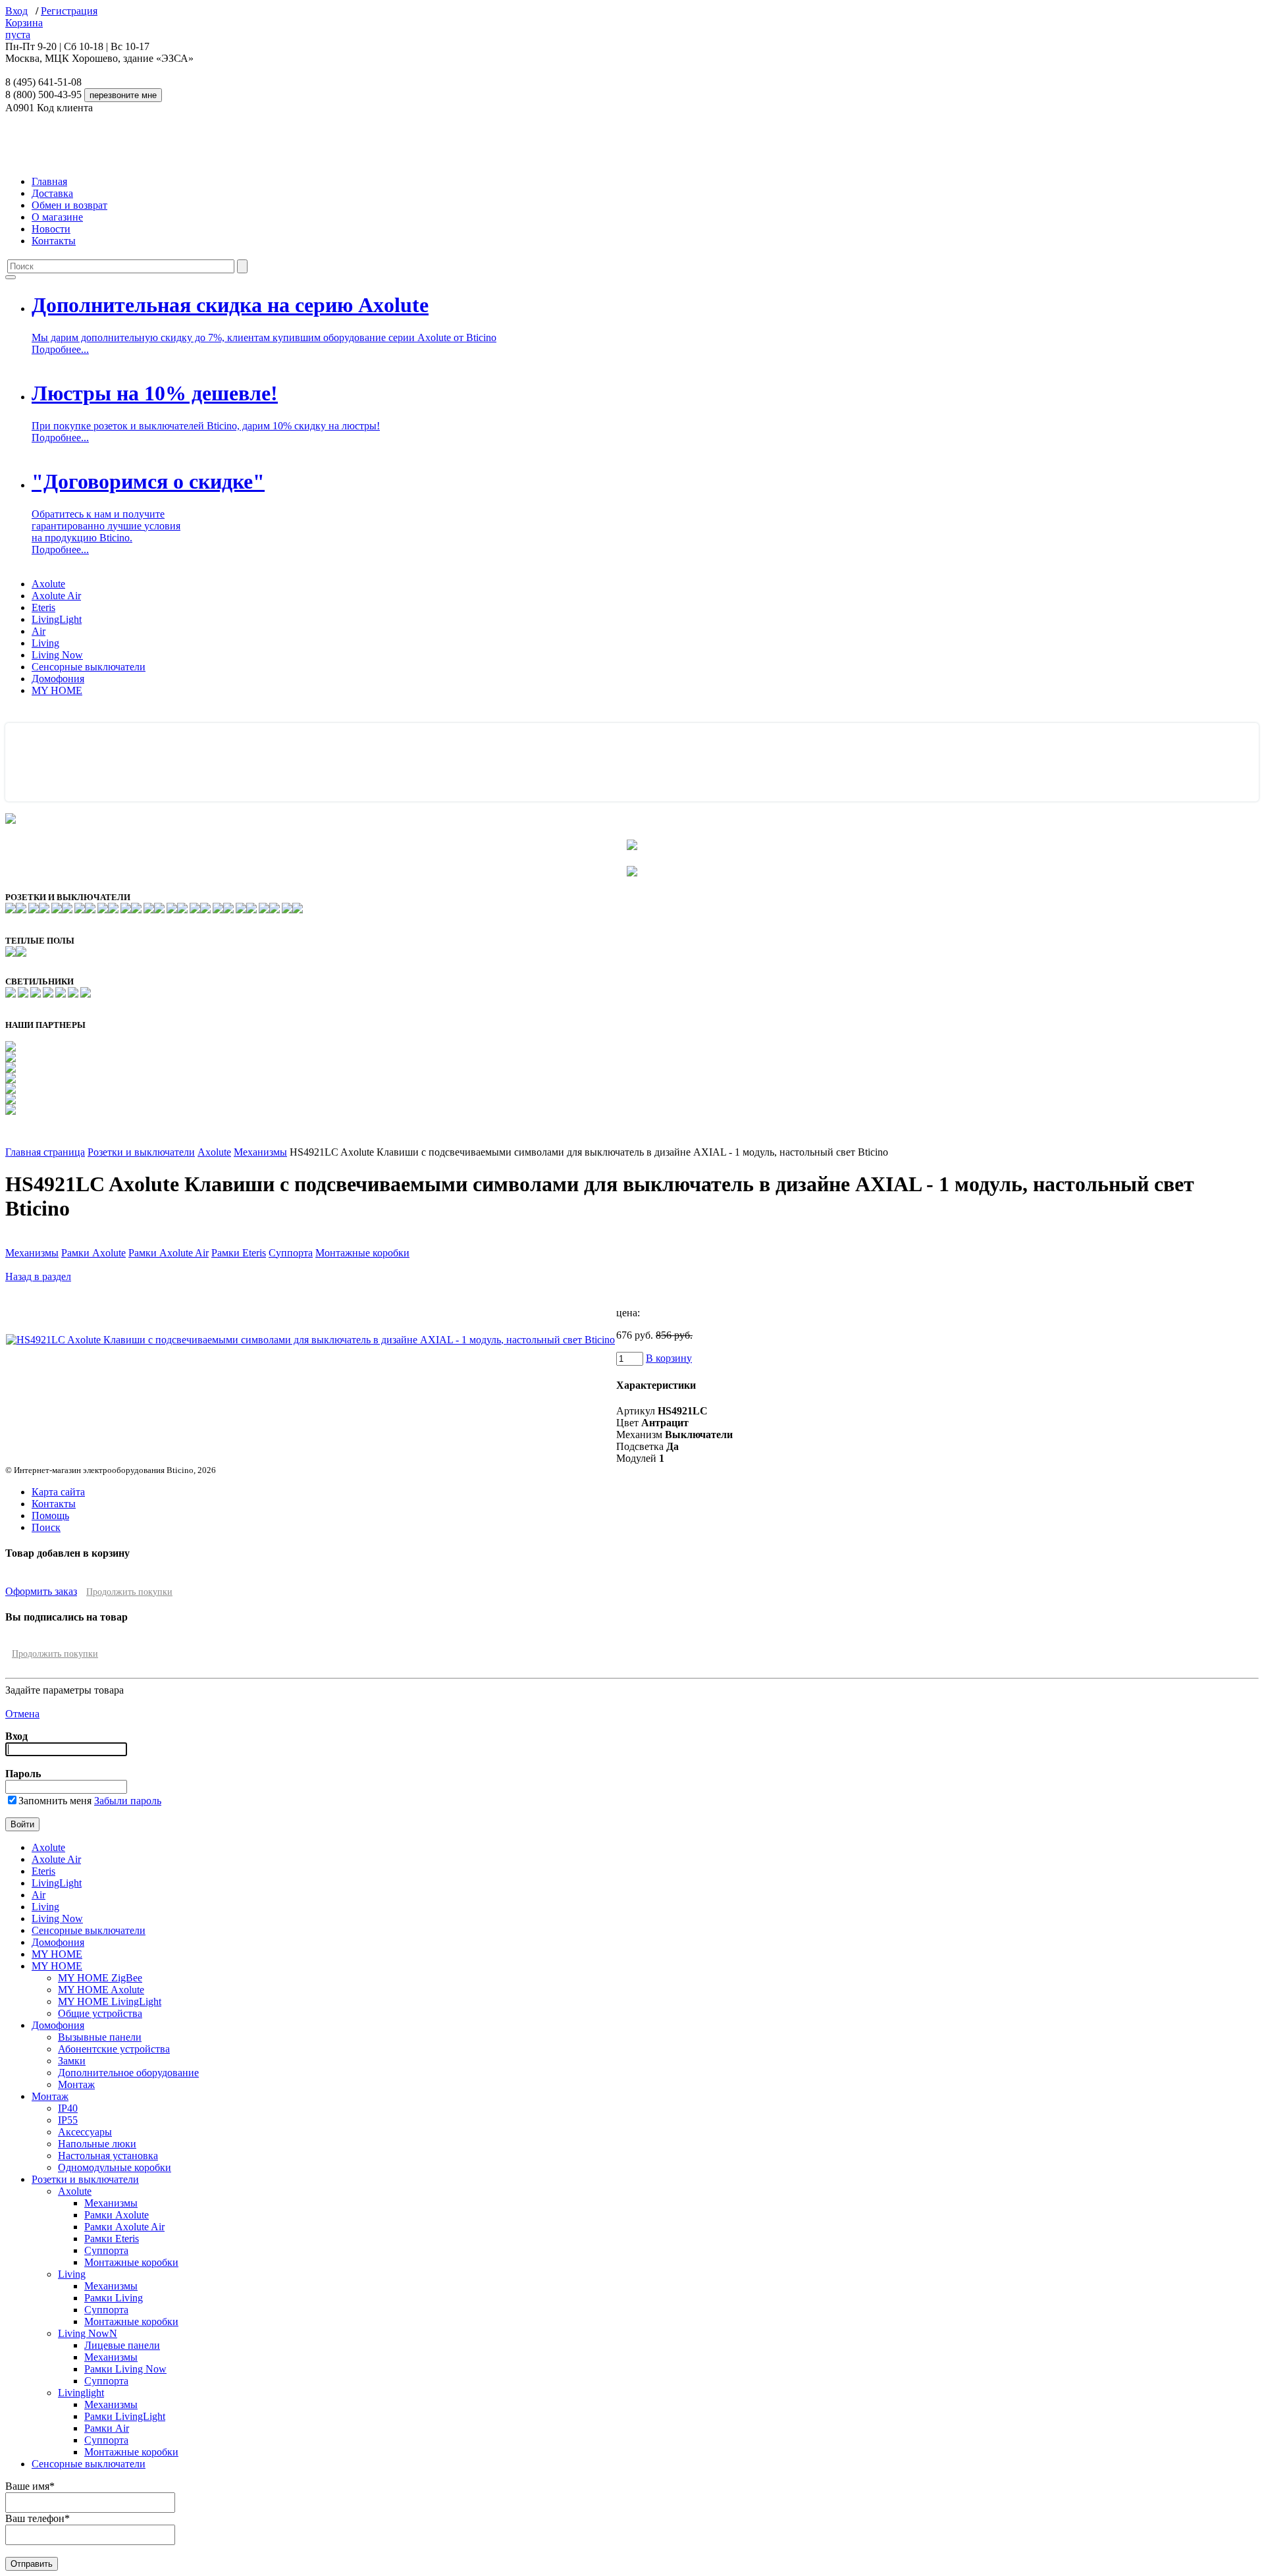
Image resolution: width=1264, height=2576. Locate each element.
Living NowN (88, 2333)
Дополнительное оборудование (128, 2073)
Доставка (52, 193)
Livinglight (81, 2393)
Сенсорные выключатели (89, 667)
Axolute (48, 584)
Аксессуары (85, 2132)
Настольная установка (108, 2156)
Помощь (50, 1516)
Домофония (58, 679)
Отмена (22, 1714)
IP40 (68, 2108)
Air (39, 631)
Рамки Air (107, 2428)
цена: (628, 1313)
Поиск (46, 1527)
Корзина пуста (24, 29)
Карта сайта (58, 1492)
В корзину (669, 1358)
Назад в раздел (38, 1276)
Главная (49, 181)
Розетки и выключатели (141, 1152)
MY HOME (57, 690)
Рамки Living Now (125, 2369)
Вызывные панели (100, 2037)
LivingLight (57, 619)
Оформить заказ (41, 1591)
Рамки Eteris (239, 1253)
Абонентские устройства (114, 2049)
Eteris (43, 607)
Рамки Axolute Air (169, 1253)
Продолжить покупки (129, 1592)
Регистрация (69, 11)
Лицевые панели (122, 2345)
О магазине (57, 217)
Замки (72, 2061)
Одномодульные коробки (115, 2167)
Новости (51, 229)
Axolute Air (56, 596)
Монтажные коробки (362, 1253)
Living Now (57, 655)
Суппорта (291, 1253)
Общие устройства (100, 2013)
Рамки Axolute (93, 1253)
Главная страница (45, 1152)
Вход (16, 11)
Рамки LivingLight (125, 2416)
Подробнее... (60, 349)
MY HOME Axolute (101, 1990)
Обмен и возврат (69, 205)
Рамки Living (114, 2298)
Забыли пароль (128, 1801)
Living (45, 643)
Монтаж (76, 2084)
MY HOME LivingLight (110, 2001)
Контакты (54, 241)
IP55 (68, 2120)
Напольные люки (97, 2144)
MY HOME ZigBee (100, 1978)
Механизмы (260, 1152)
